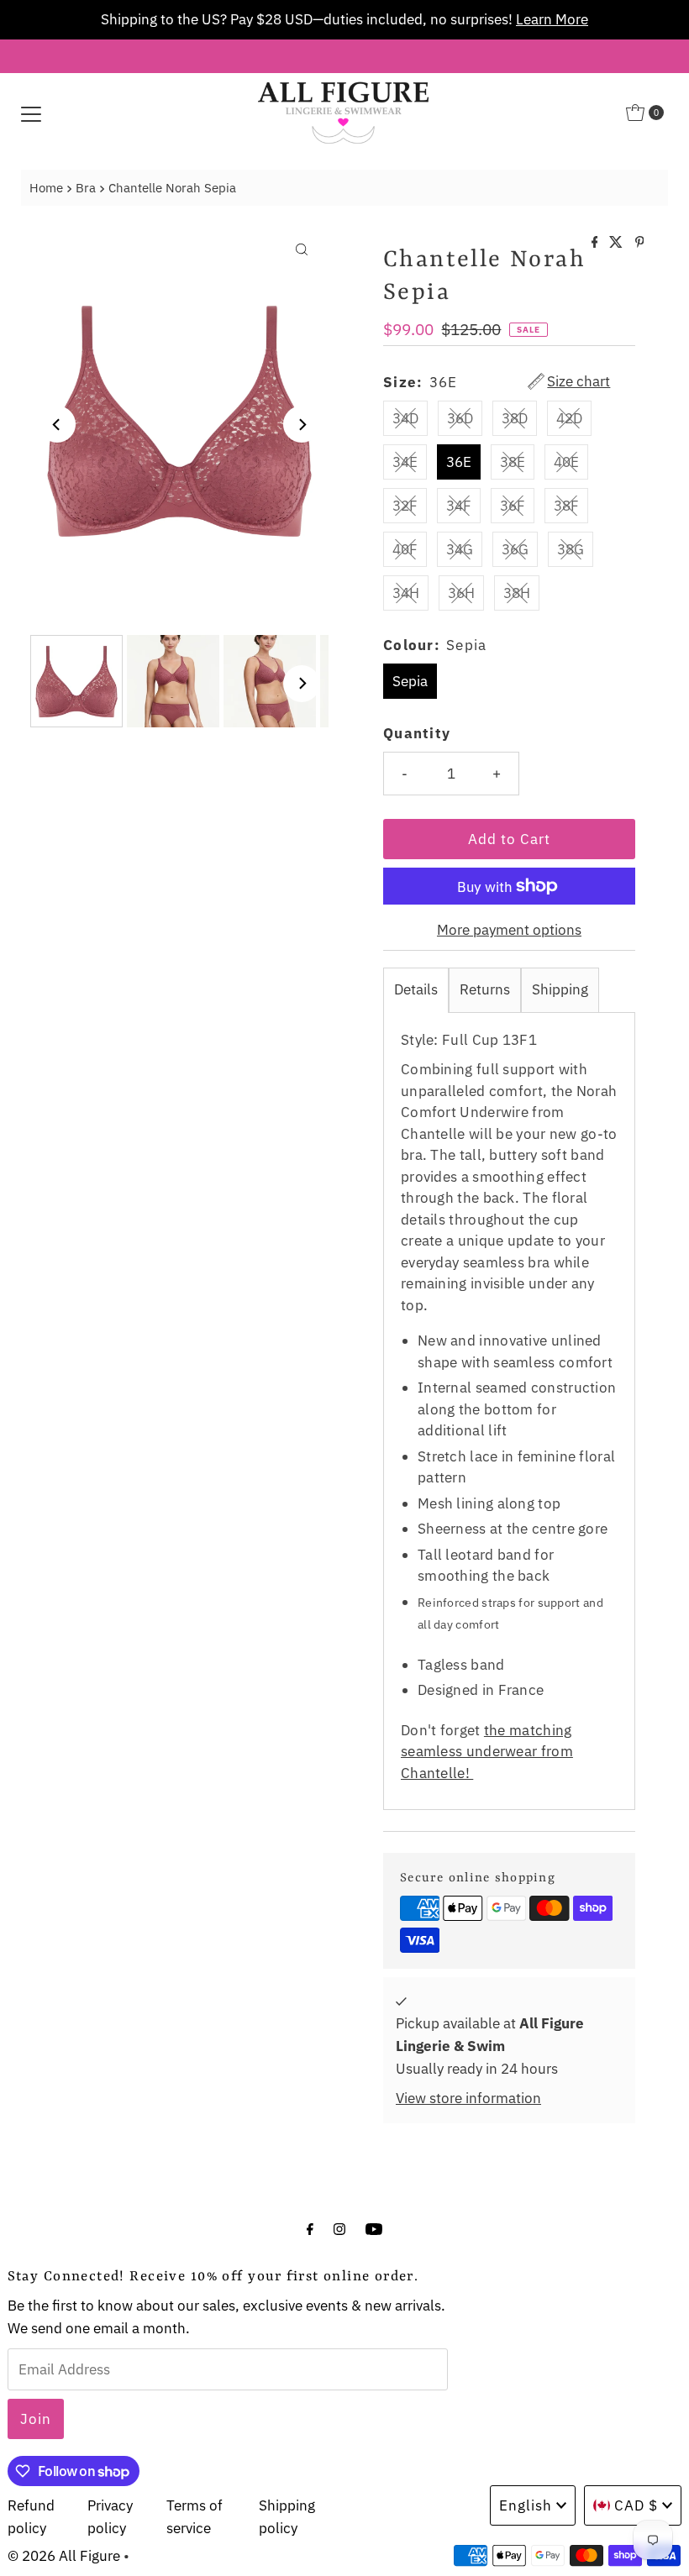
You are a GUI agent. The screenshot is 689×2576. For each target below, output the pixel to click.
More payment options (509, 930)
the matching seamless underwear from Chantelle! (487, 1752)
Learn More (342, 19)
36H (461, 593)
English (526, 2505)
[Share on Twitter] (618, 243)
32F (405, 506)
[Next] (302, 424)
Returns (485, 989)
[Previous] (57, 424)
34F (459, 506)
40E (566, 462)
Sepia (410, 681)
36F (513, 506)
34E (405, 462)
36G (515, 549)
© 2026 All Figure (64, 2556)
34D (405, 418)
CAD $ (636, 2505)
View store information (468, 2098)
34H (406, 593)
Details (416, 989)
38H (517, 593)
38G (571, 549)
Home (46, 187)
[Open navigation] (31, 113)
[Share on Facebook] (597, 243)
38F (566, 506)
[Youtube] (374, 2228)
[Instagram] (339, 2228)
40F (405, 549)
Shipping (560, 989)
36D (460, 418)
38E (513, 462)
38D (515, 418)
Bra (86, 187)
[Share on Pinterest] (640, 243)
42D (569, 418)
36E (459, 462)
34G (460, 549)
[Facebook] (310, 2228)
